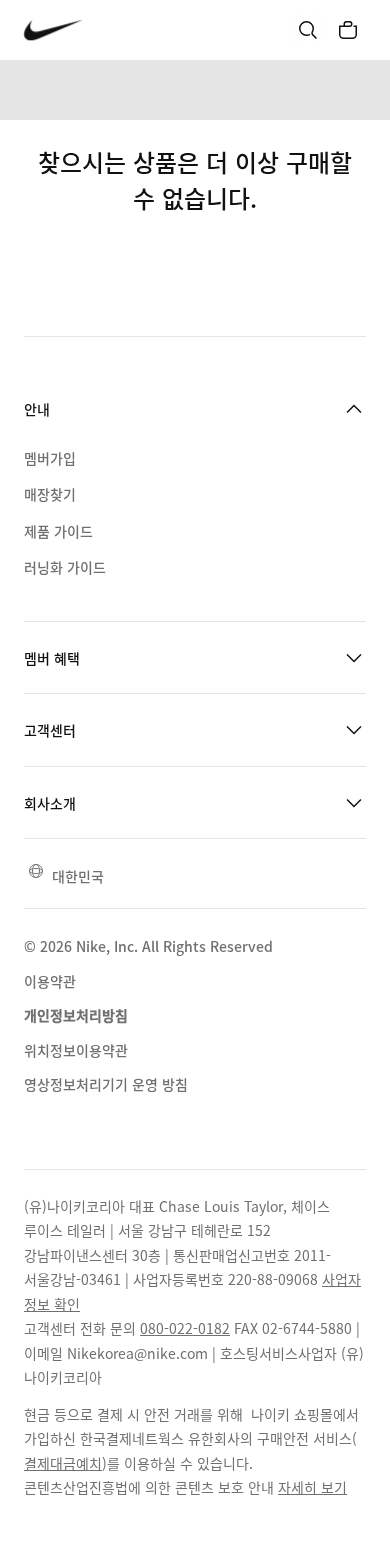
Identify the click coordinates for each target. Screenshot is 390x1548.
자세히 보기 (312, 1487)
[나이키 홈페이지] (53, 30)
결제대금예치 (63, 1463)
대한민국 (78, 876)
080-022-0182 (185, 1328)
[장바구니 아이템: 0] (348, 30)
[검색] (308, 30)
